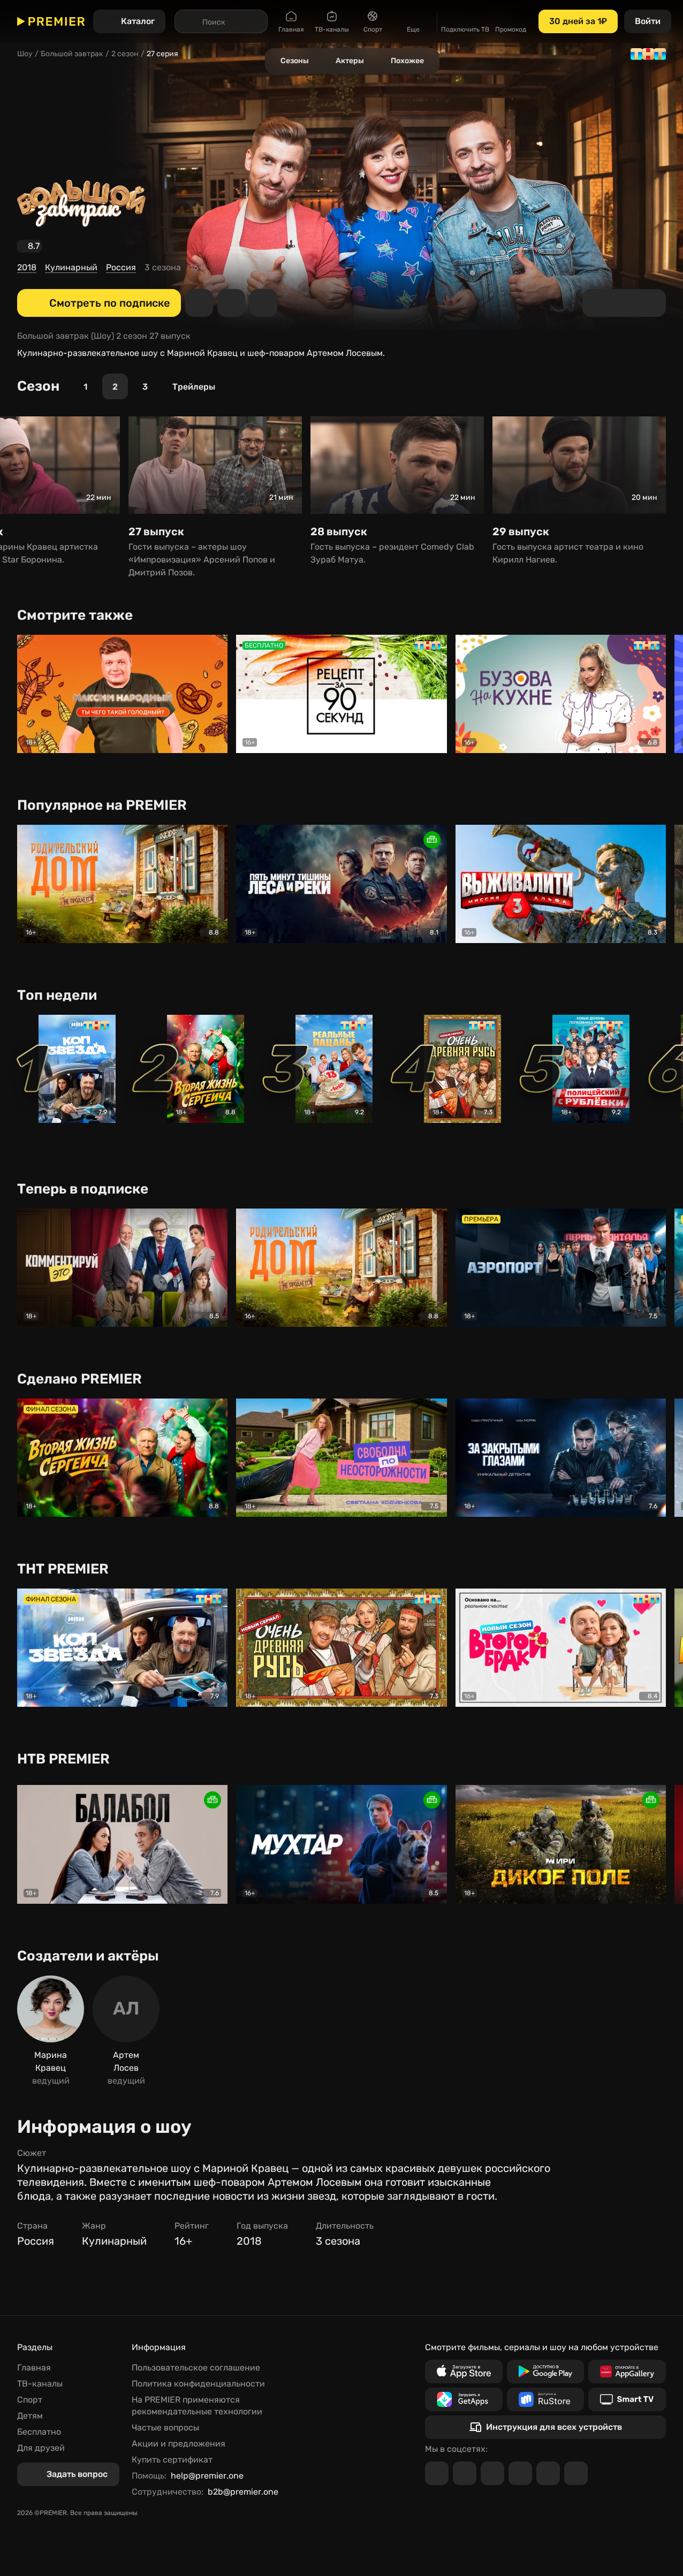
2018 (27, 267)
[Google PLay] (546, 2372)
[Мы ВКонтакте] (465, 2473)
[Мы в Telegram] (437, 2473)
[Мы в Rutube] (548, 2473)
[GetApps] (464, 2399)
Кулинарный (71, 267)
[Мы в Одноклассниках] (492, 2473)
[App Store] (464, 2372)
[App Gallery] (627, 2372)
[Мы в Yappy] (576, 2473)
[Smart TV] (627, 2399)
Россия (121, 267)
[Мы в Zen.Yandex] (520, 2473)
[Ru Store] (546, 2399)
